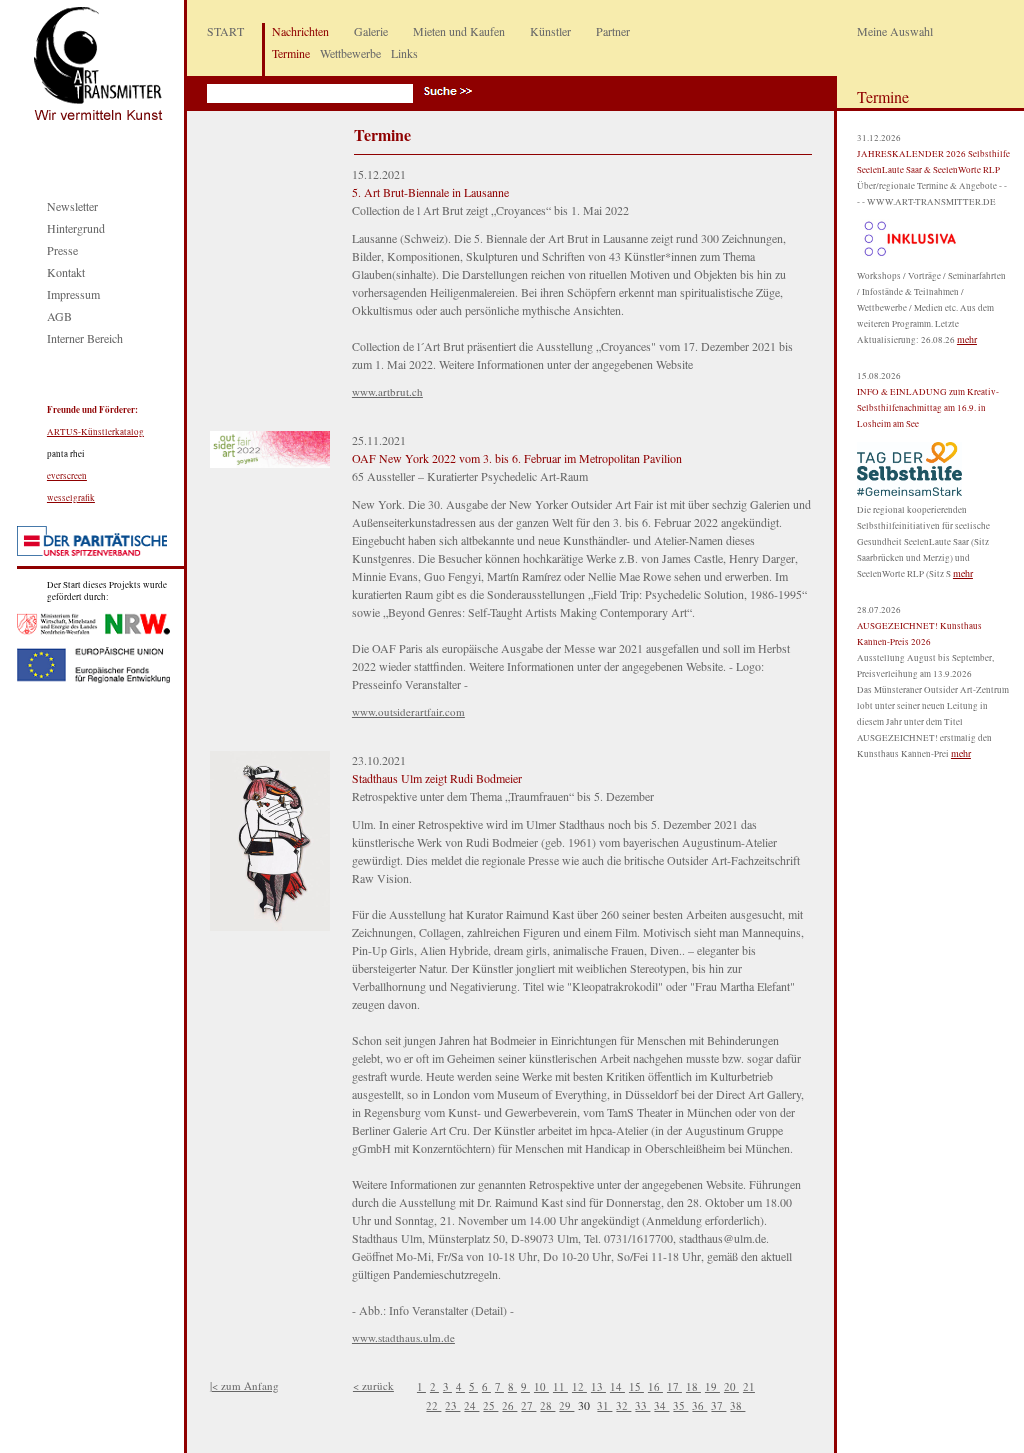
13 (598, 1386)
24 (471, 1405)
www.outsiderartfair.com (408, 711)
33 (642, 1405)
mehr (967, 339)
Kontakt (66, 272)
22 (433, 1405)
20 (731, 1386)
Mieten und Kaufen (459, 31)
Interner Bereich (85, 338)
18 (693, 1386)
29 (566, 1405)
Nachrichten (300, 31)
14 (617, 1386)
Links (404, 53)
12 (579, 1386)
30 (585, 1405)
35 (680, 1405)
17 (674, 1386)
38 (737, 1405)
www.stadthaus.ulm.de (403, 1337)
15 (636, 1386)
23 (452, 1405)
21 (749, 1386)
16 (655, 1386)
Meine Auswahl (895, 31)
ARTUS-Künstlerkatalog (95, 432)
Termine (291, 53)
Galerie (371, 31)
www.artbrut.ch (387, 391)
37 (718, 1405)
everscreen (67, 476)
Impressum (73, 294)
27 (528, 1405)
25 (490, 1405)
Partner (613, 31)
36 (699, 1405)
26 (509, 1405)
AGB (59, 316)
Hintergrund (76, 228)
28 (547, 1405)
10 (541, 1386)
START (225, 31)
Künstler (550, 31)
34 (661, 1405)
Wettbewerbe (350, 53)
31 (604, 1405)
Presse (62, 250)
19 (712, 1386)
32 (623, 1405)
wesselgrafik (71, 498)
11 (560, 1386)
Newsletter (72, 206)
